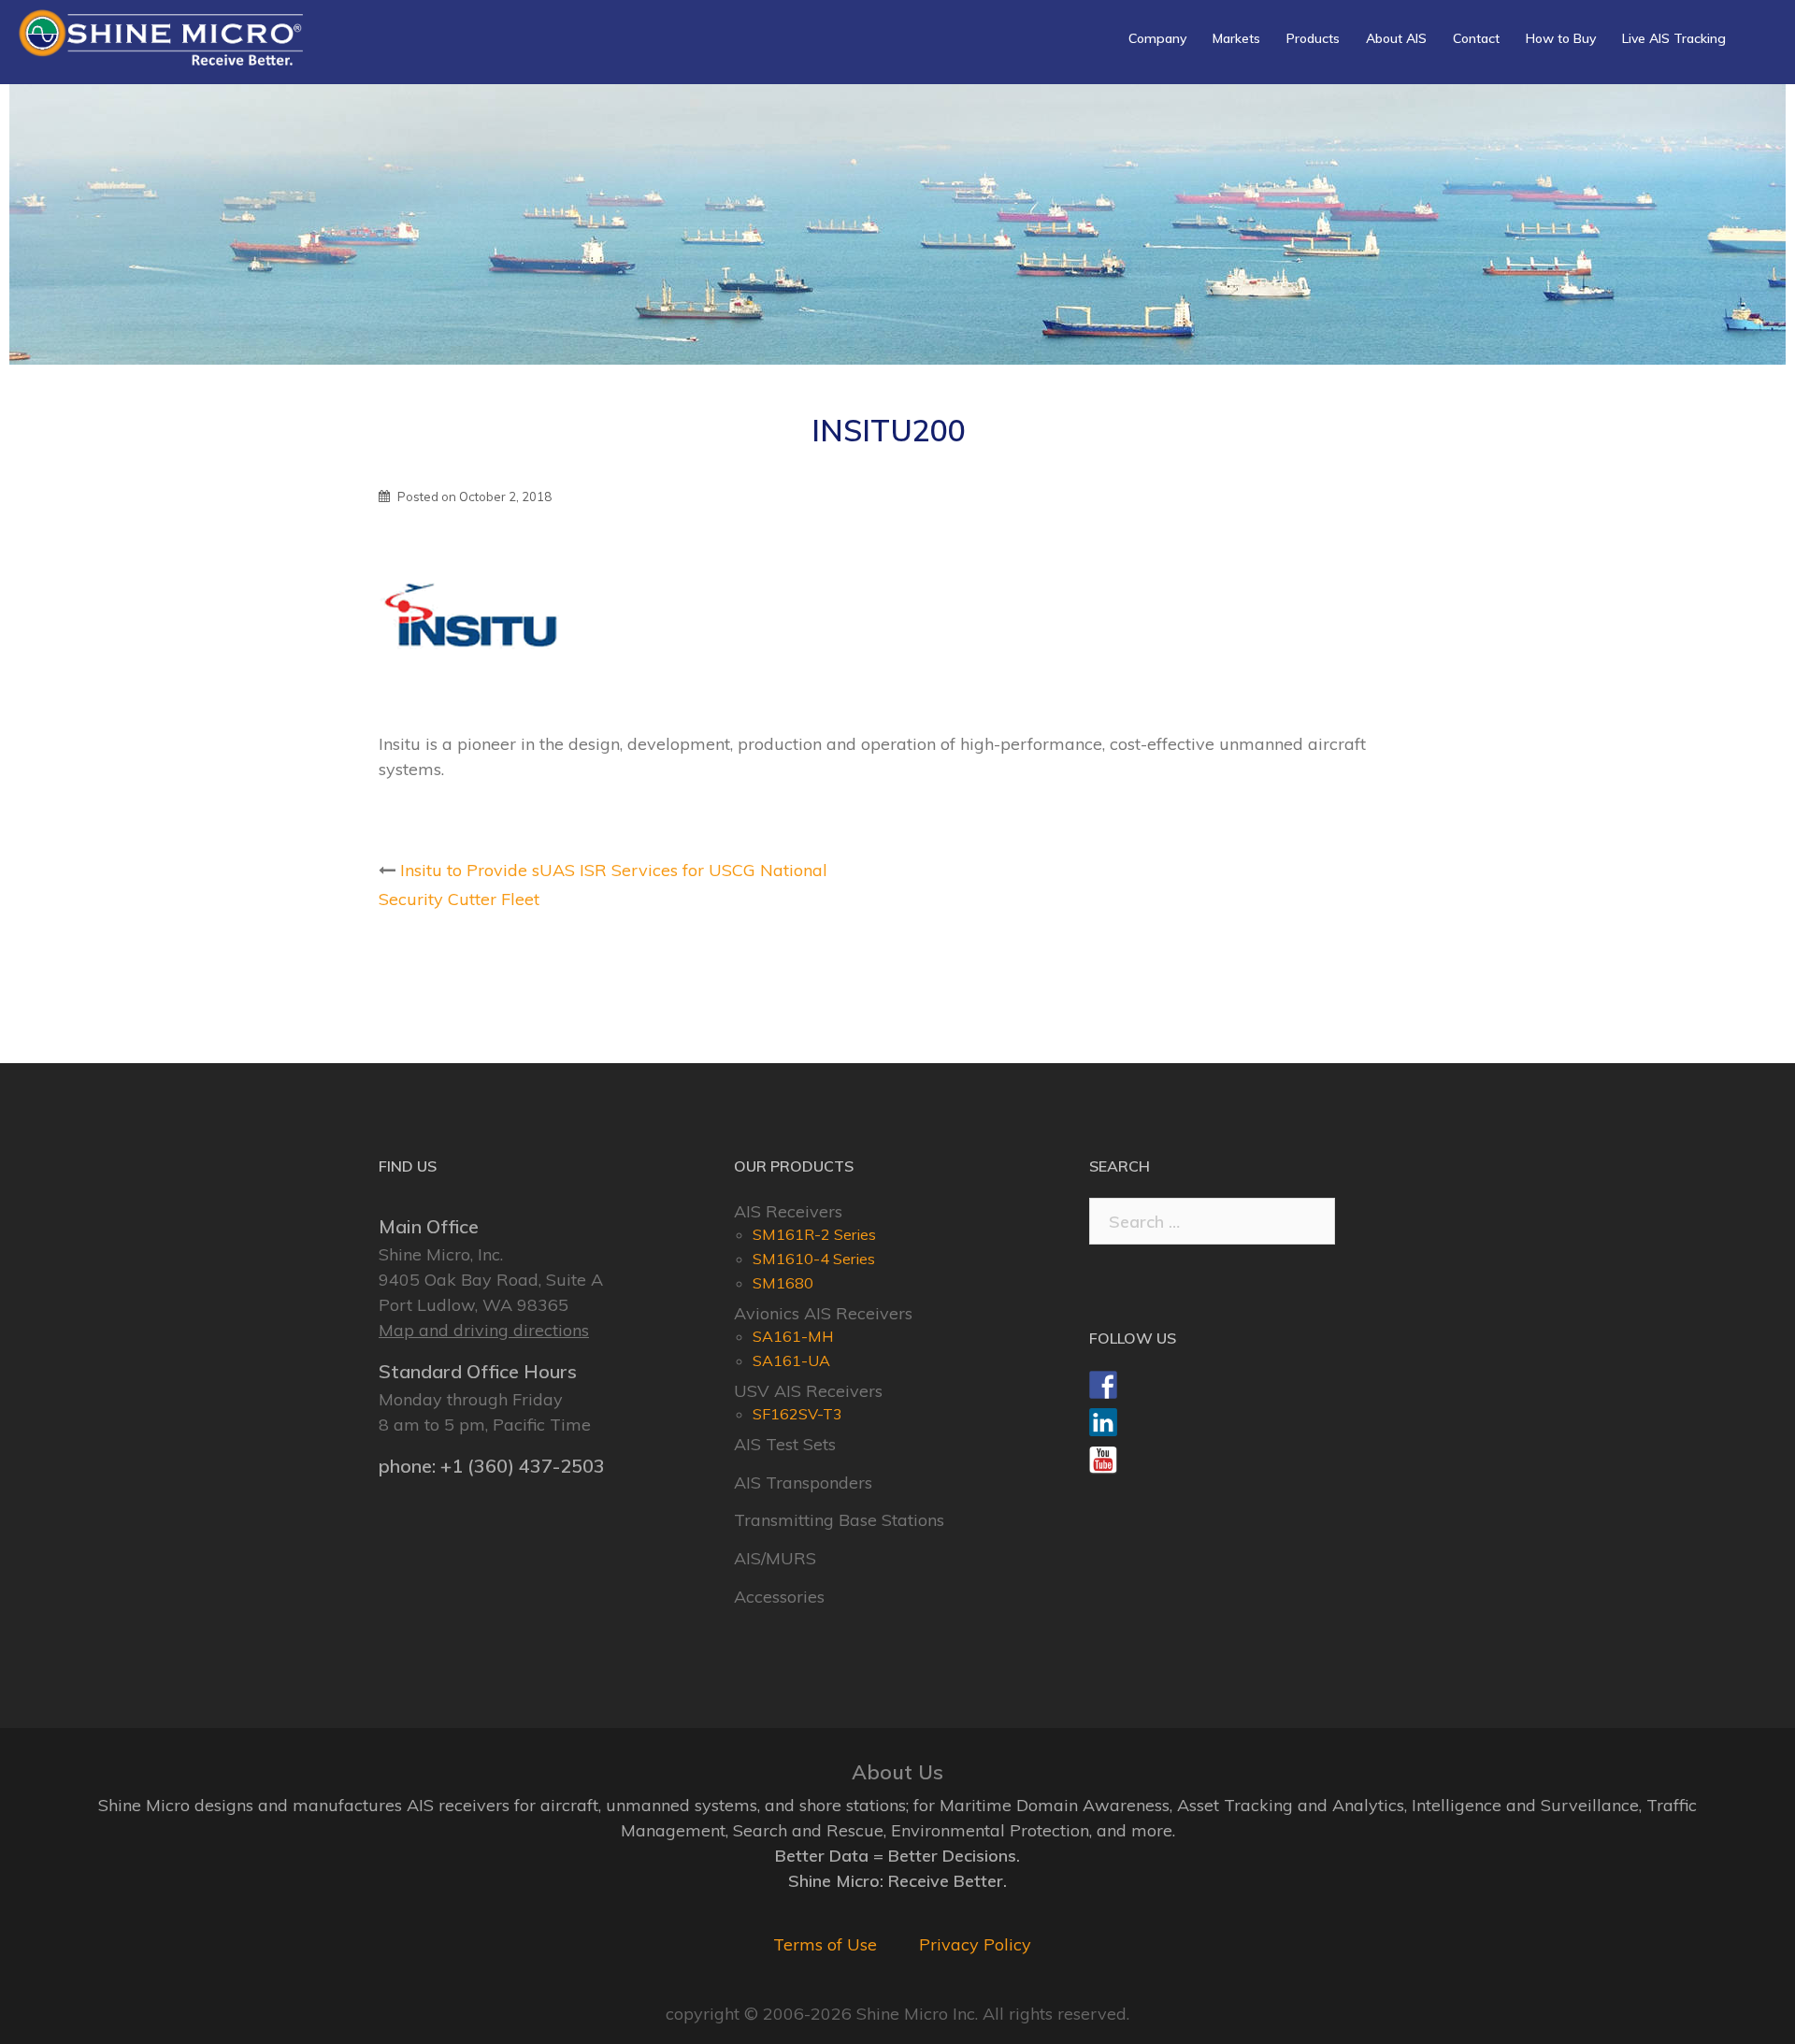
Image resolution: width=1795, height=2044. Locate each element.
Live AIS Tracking (1674, 38)
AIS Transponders (803, 1483)
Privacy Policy (975, 1944)
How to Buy (1561, 38)
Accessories (779, 1597)
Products (1313, 38)
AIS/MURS (775, 1558)
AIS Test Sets (785, 1444)
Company (1157, 38)
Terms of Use (825, 1944)
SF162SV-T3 (797, 1414)
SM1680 (783, 1283)
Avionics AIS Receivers (823, 1313)
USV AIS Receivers (808, 1391)
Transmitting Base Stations (839, 1520)
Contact (1476, 38)
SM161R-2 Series (814, 1234)
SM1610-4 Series (814, 1259)
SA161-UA (791, 1360)
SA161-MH (793, 1336)
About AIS (1396, 38)
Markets (1236, 38)
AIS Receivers (788, 1211)
